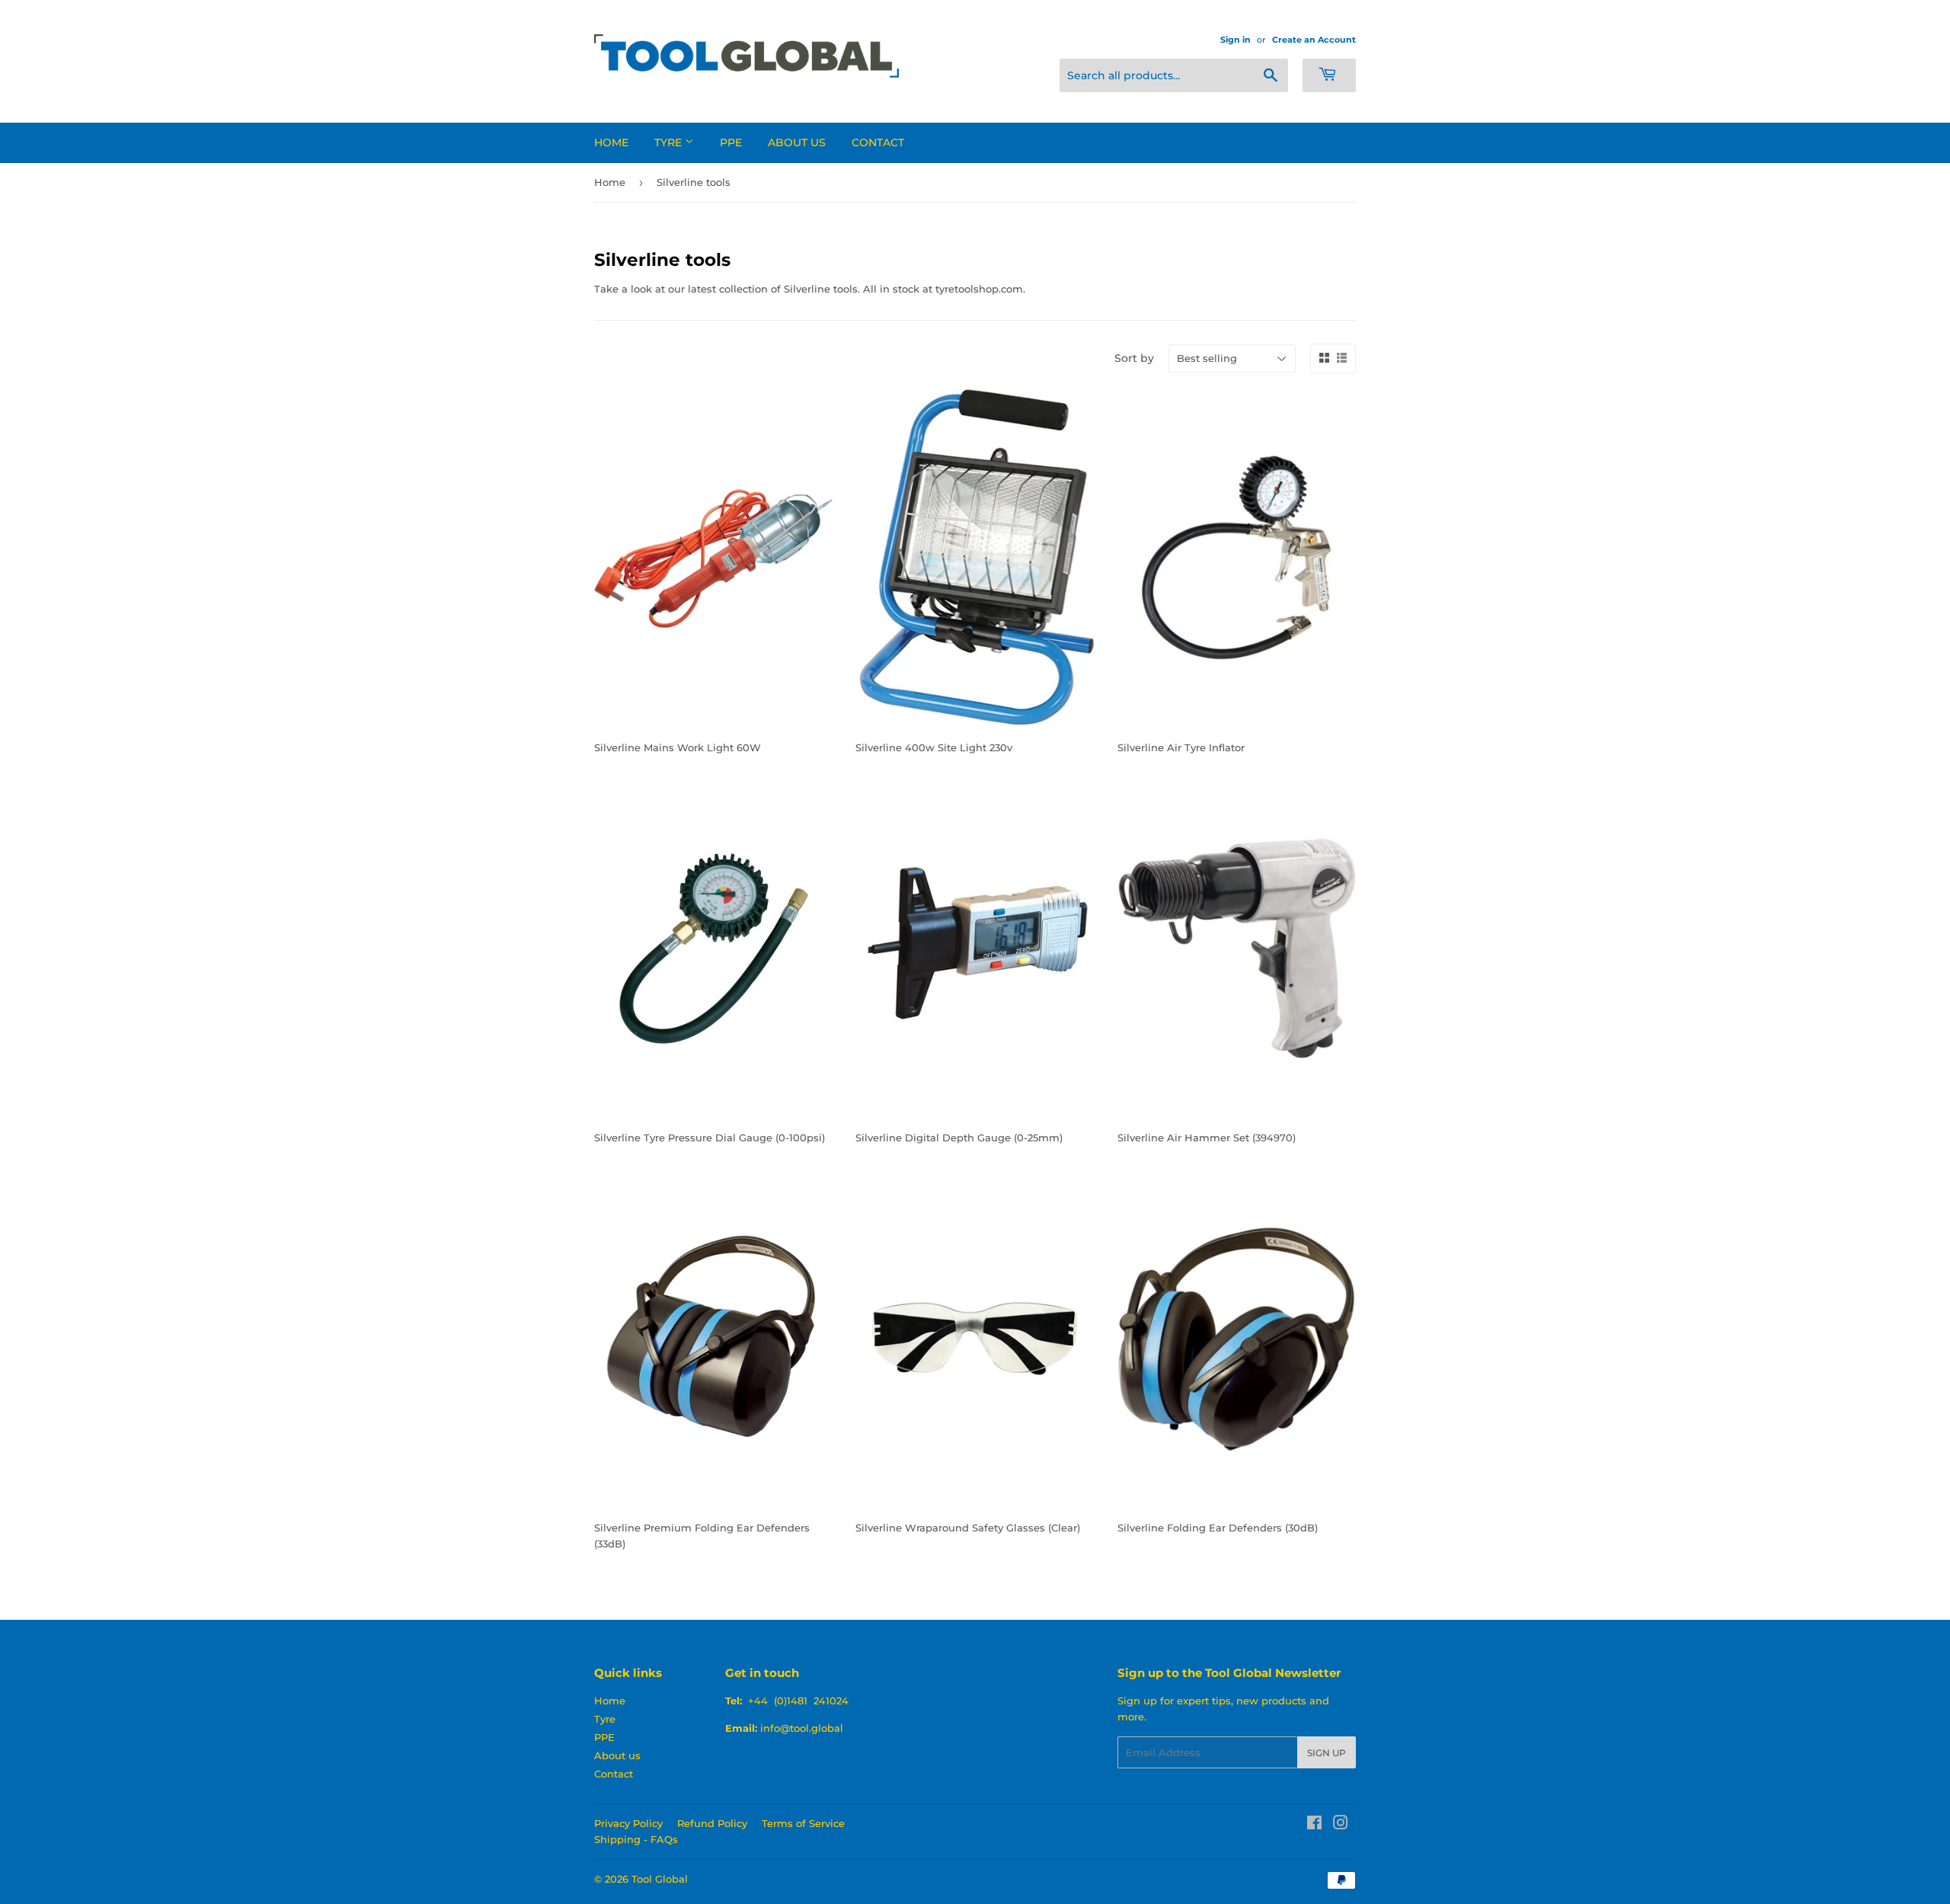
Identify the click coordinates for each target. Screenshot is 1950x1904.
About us (797, 142)
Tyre (670, 142)
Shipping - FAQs (636, 1839)
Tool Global (660, 1879)
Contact (878, 142)
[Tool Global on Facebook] (1314, 1825)
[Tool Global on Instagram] (1341, 1825)
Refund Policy (712, 1823)
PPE (731, 142)
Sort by (1134, 358)
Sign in (1236, 40)
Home (611, 142)
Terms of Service (803, 1823)
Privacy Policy (628, 1823)
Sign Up (1327, 1753)
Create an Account (1314, 40)
